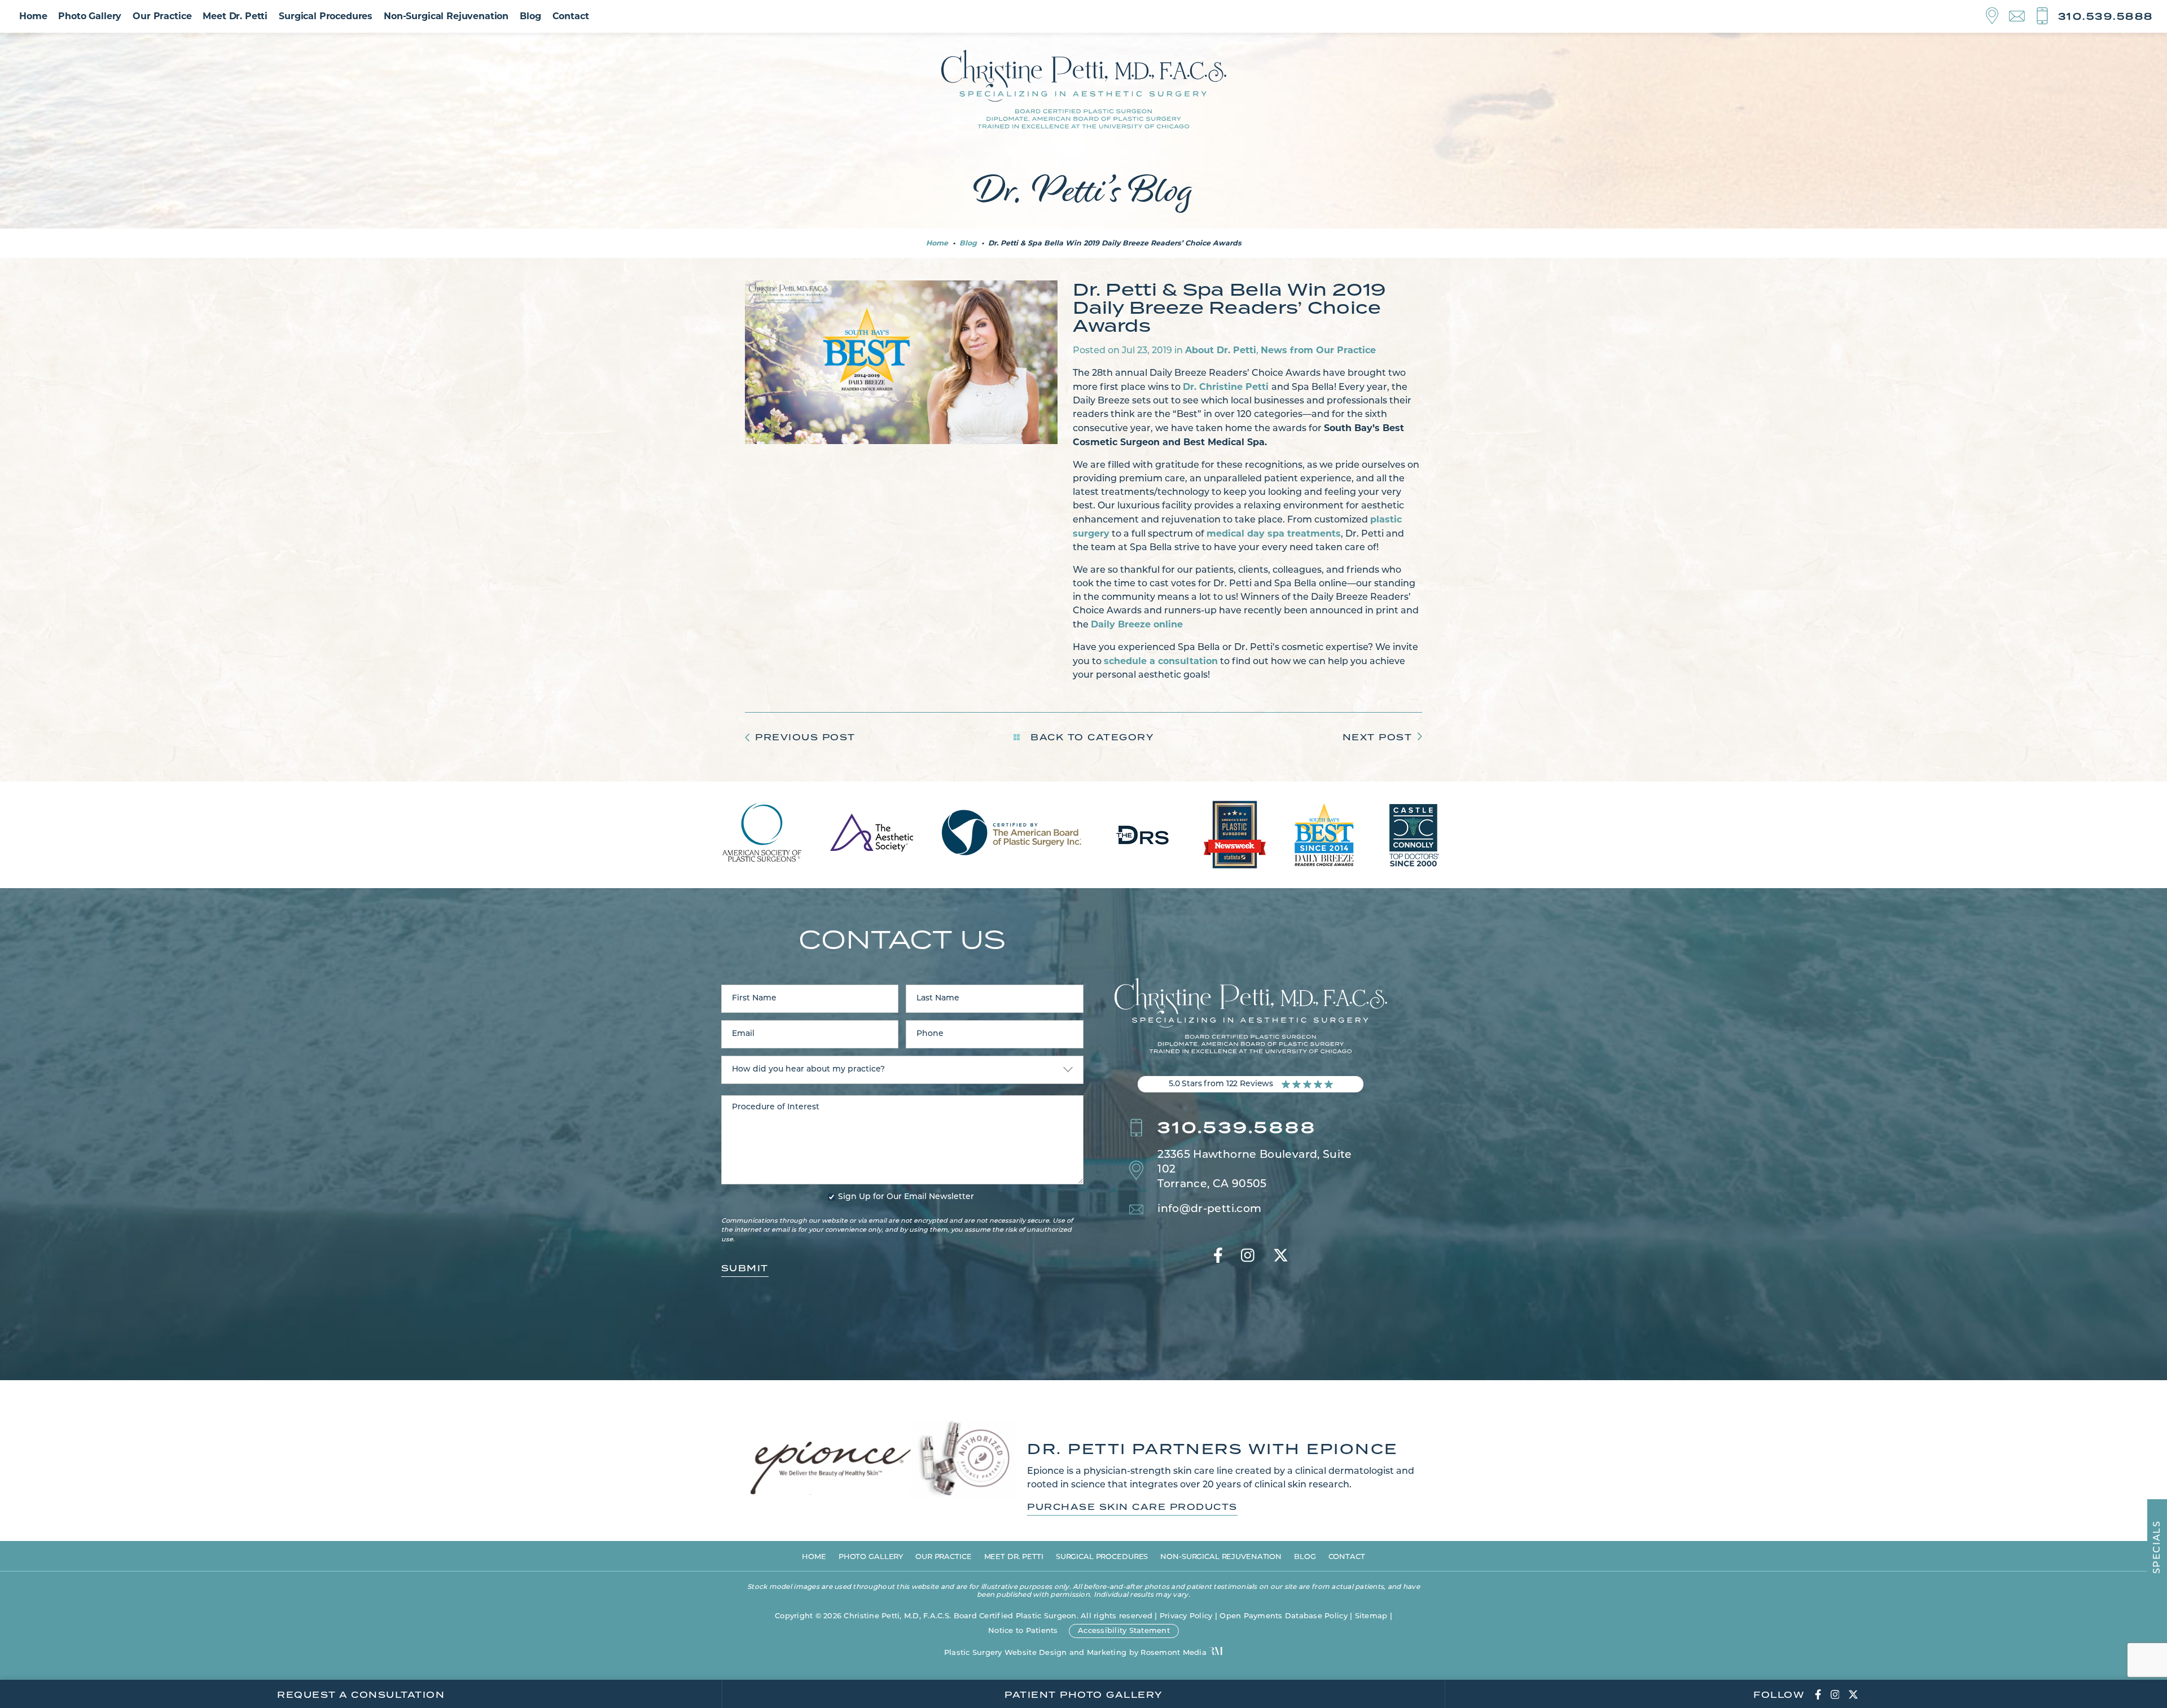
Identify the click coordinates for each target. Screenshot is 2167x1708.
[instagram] (1248, 1257)
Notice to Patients (1023, 1631)
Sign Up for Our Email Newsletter (906, 1197)
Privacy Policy (1186, 1616)
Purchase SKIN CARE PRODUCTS (1132, 1507)
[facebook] (1218, 1257)
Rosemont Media (1174, 1653)
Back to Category (1091, 737)
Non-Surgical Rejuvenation (446, 16)
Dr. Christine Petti (1227, 387)
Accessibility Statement (1124, 1631)
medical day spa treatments (1274, 534)
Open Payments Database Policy (1284, 1616)
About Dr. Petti (1221, 350)
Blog (530, 16)
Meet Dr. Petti (235, 16)
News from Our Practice (1318, 350)
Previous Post (805, 737)
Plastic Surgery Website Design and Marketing (1035, 1653)
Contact (571, 16)
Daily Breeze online (1137, 624)
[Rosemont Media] (1216, 1652)
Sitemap (1371, 1616)
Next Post (1378, 737)
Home (33, 16)
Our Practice (162, 16)
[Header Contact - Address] (1997, 16)
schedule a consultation (1161, 661)
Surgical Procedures (326, 16)
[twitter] (1281, 1257)
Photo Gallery (90, 16)
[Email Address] (2022, 17)
